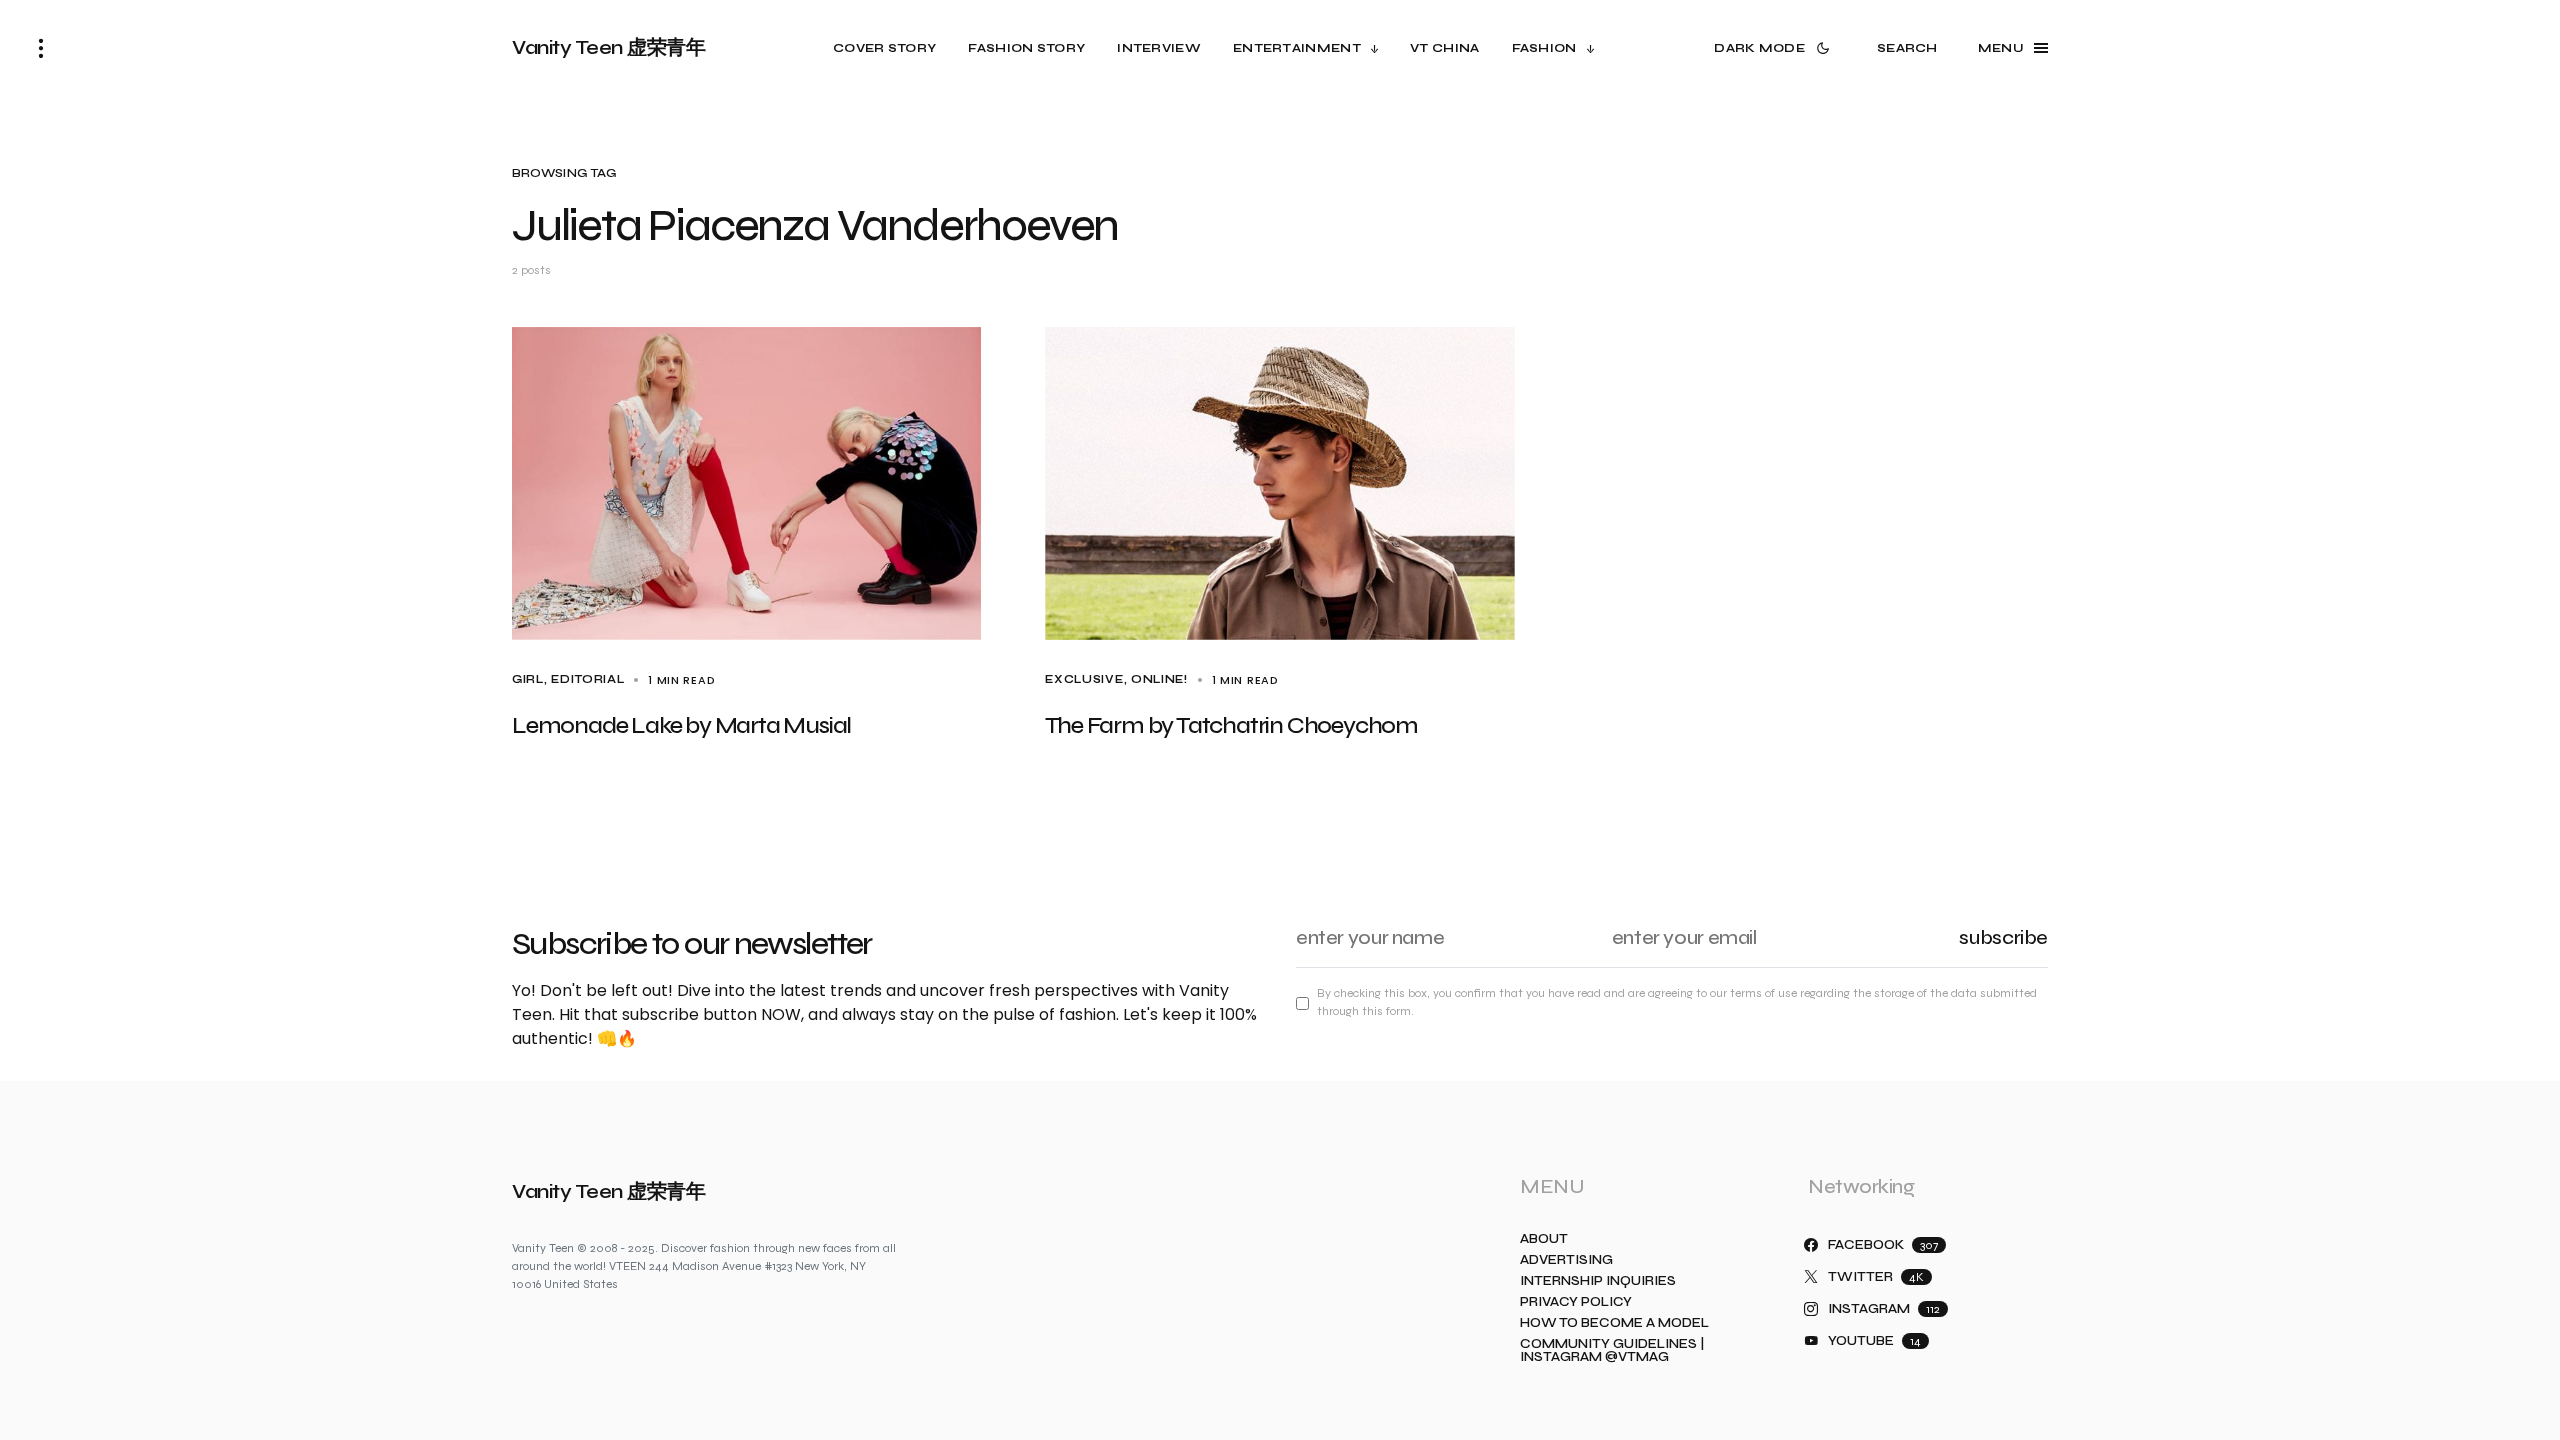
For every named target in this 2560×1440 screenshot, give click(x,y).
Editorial (587, 679)
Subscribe (2003, 937)
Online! (1159, 679)
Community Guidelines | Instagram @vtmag (1612, 1351)
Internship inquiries (1598, 1281)
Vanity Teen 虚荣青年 (608, 47)
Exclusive (1084, 679)
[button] (41, 48)
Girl (528, 679)
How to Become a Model (1614, 1323)
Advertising (1566, 1260)
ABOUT (1544, 1239)
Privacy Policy (1576, 1302)
